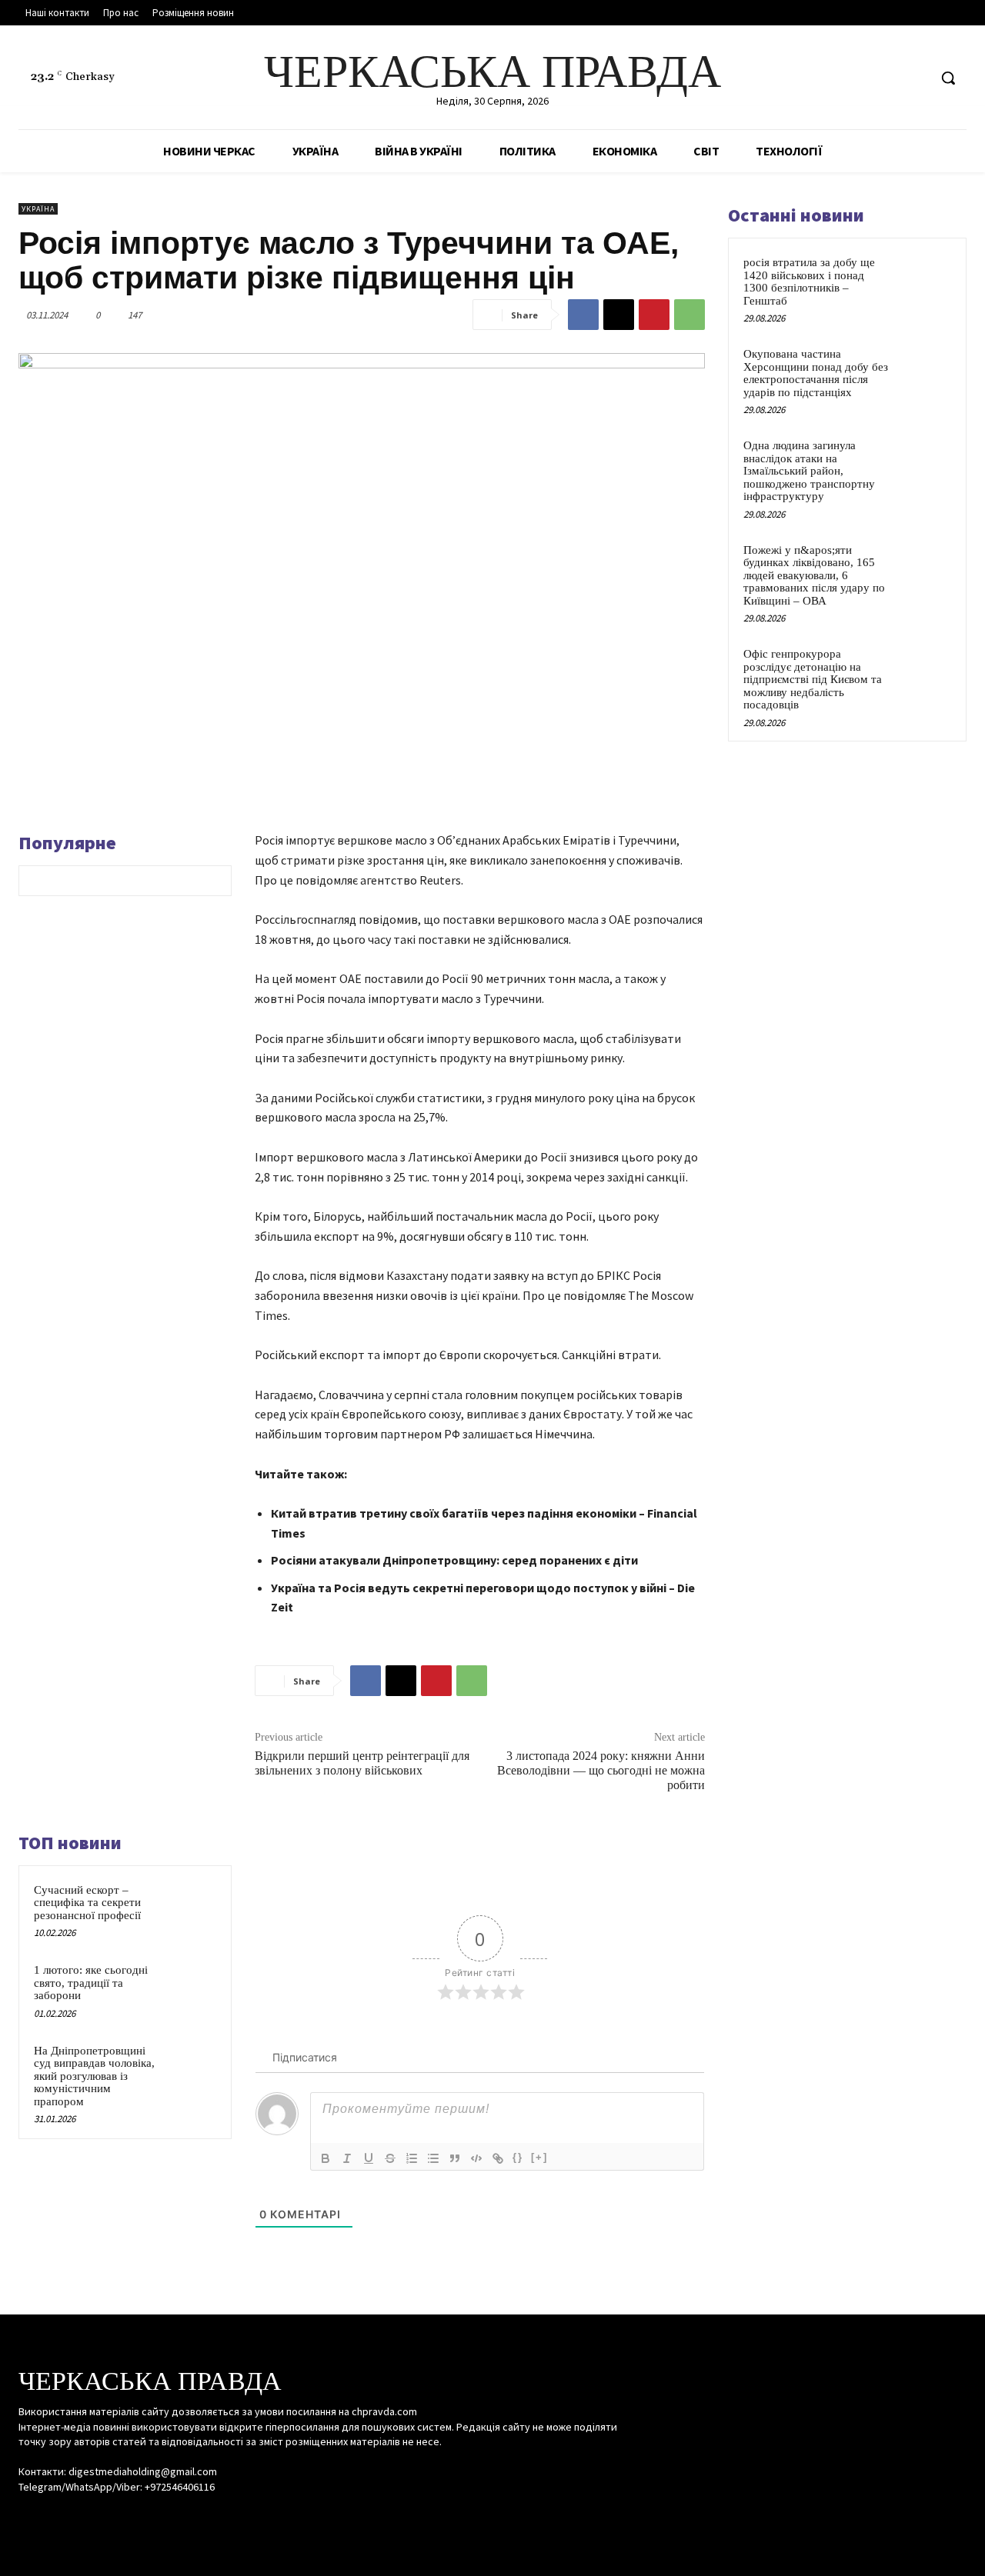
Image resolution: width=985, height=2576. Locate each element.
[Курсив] (347, 2158)
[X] (915, 78)
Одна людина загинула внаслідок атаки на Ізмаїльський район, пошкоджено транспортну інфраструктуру (809, 471)
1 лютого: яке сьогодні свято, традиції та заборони (91, 1983)
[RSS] (887, 78)
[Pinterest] (654, 315)
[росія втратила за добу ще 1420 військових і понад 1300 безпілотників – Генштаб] (924, 280)
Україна (38, 209)
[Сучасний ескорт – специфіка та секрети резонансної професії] (193, 1905)
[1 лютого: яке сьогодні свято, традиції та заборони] (193, 1984)
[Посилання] (498, 2158)
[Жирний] (326, 2158)
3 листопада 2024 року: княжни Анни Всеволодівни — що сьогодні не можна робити (601, 1770)
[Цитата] (455, 2158)
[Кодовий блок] (476, 2158)
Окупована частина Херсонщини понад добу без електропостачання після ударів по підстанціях (816, 373)
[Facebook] (858, 78)
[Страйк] (390, 2158)
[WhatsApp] (689, 315)
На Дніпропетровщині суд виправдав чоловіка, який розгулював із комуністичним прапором (94, 2076)
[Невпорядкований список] (433, 2158)
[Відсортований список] (412, 2158)
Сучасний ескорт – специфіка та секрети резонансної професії (87, 1903)
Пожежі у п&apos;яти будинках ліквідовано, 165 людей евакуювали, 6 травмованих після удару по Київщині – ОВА (814, 575)
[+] (539, 2157)
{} (518, 2157)
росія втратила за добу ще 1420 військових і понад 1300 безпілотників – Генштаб (809, 282)
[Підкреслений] (369, 2158)
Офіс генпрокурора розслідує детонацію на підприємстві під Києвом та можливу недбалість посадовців (813, 679)
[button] (948, 78)
